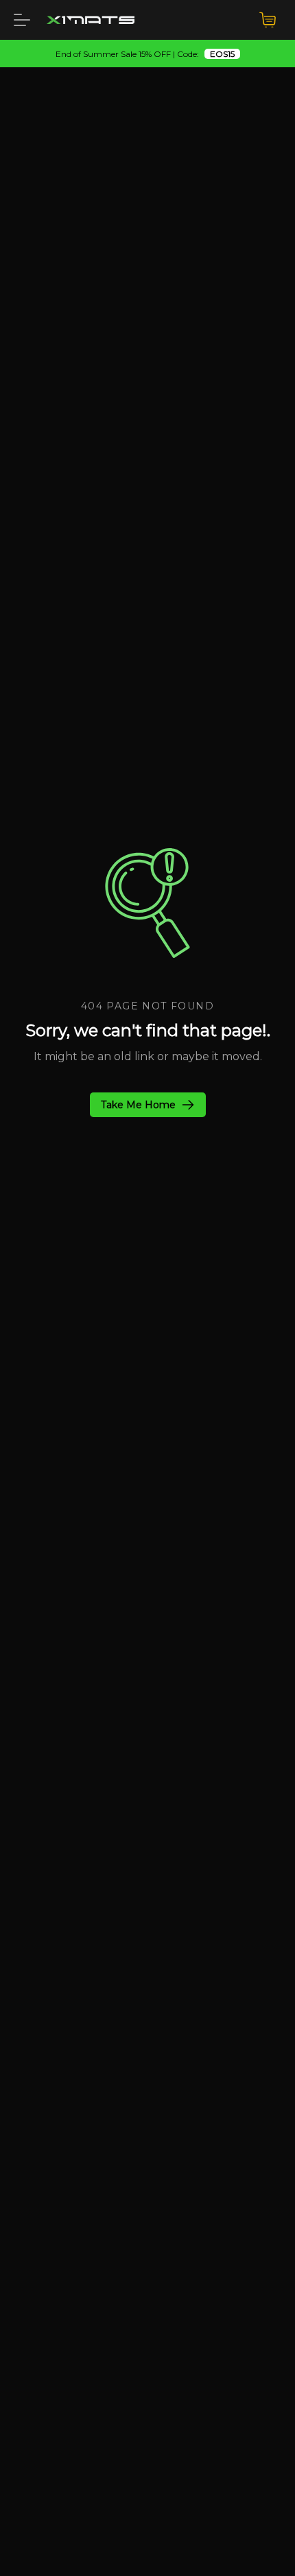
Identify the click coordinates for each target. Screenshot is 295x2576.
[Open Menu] (22, 20)
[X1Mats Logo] (91, 20)
